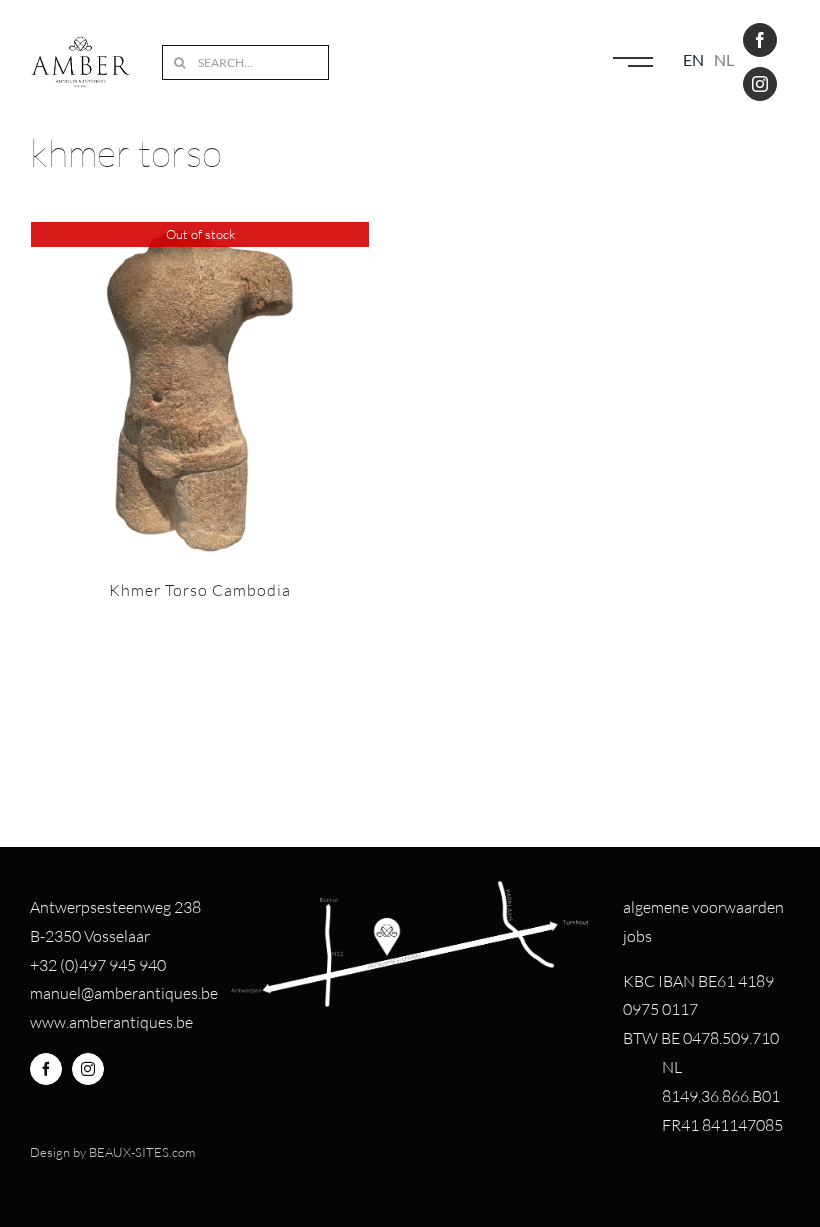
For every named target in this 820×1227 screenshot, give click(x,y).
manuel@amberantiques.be (124, 993)
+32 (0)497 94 (78, 965)
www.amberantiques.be (111, 1022)
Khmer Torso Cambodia (200, 590)
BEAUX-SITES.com (142, 1152)
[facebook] (760, 40)
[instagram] (760, 84)
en (693, 59)
